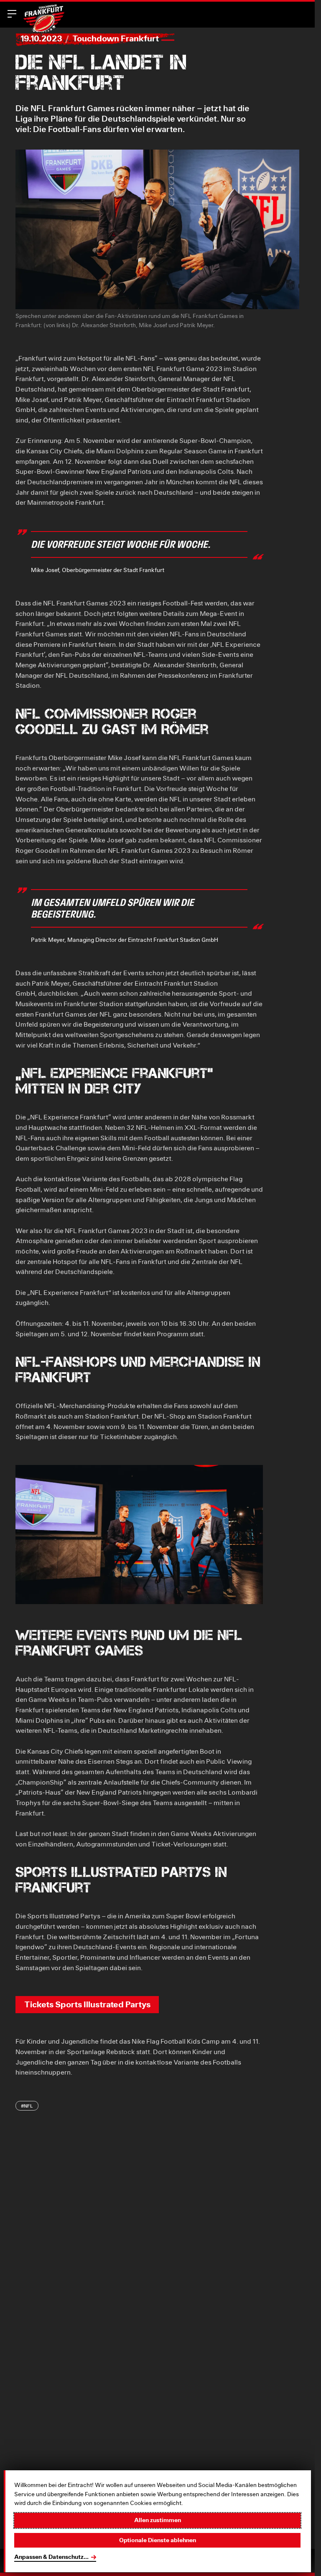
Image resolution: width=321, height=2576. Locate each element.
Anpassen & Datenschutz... (51, 2557)
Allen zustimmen (158, 2520)
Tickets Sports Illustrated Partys (87, 2004)
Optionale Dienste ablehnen (158, 2540)
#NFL (27, 2106)
